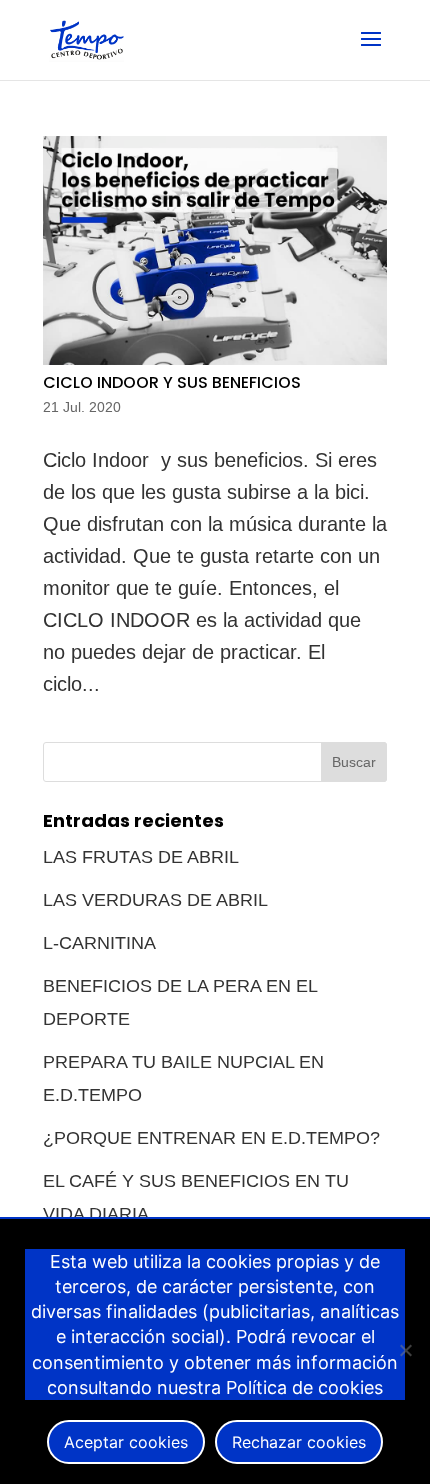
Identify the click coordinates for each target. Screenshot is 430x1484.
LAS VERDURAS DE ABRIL (155, 900)
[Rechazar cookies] (405, 1350)
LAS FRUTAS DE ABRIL (141, 857)
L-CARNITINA (99, 943)
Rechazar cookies (299, 1442)
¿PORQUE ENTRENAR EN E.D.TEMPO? (211, 1138)
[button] (371, 52)
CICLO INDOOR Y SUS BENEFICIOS (172, 382)
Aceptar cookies (126, 1442)
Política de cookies (304, 1387)
